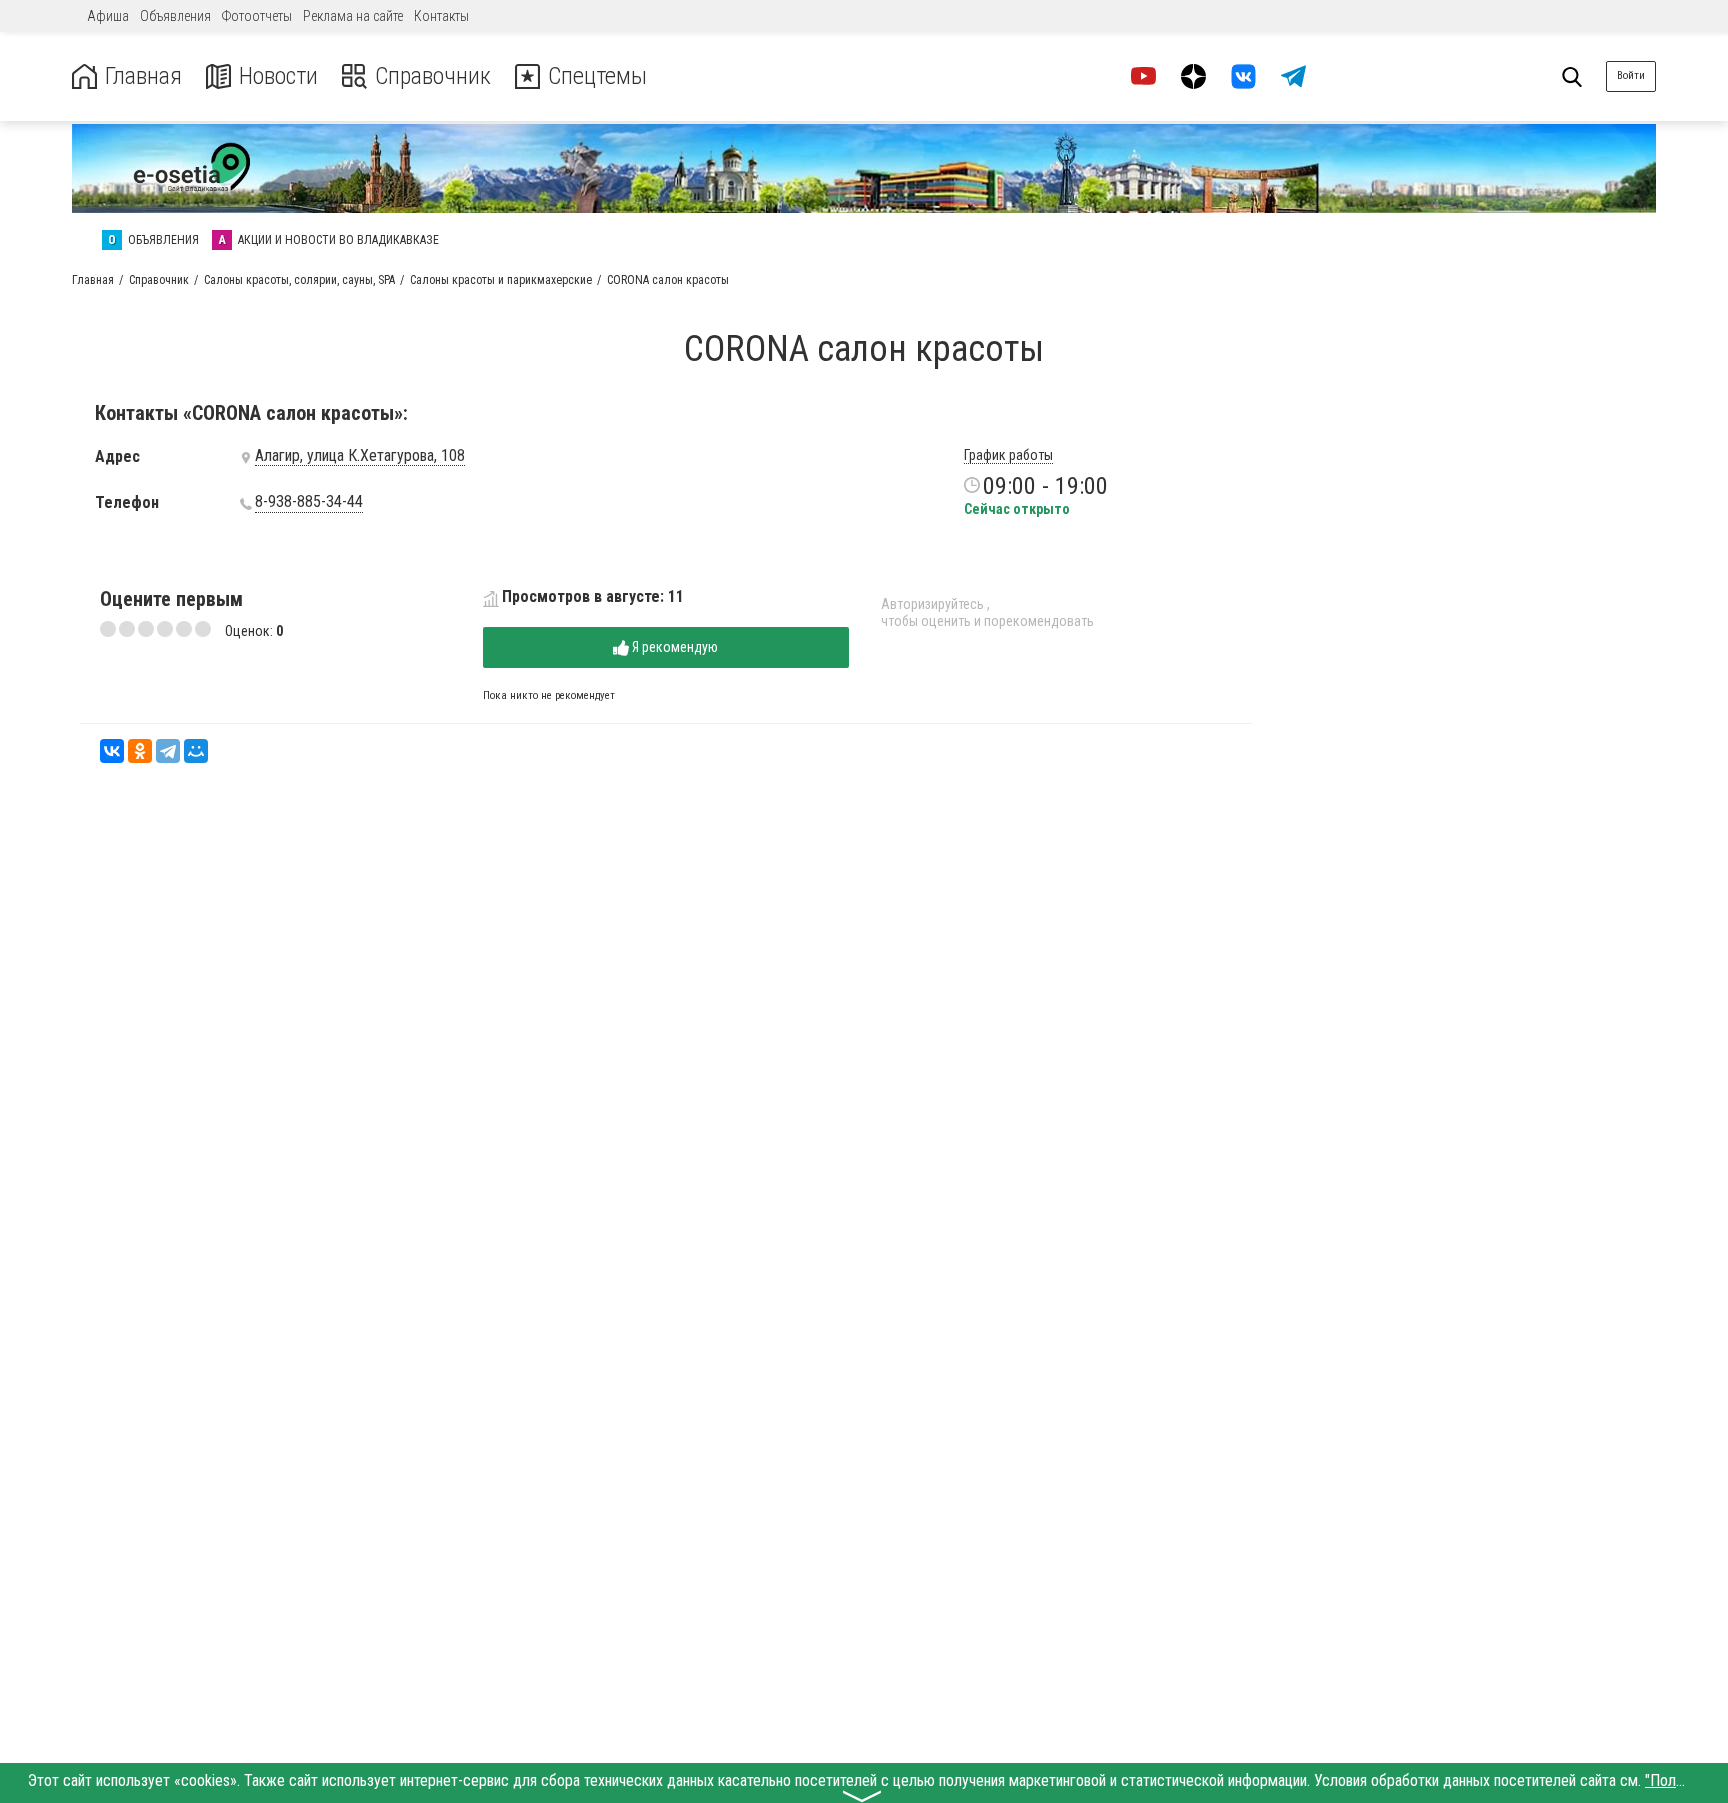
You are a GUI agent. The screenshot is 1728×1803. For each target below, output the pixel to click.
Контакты (441, 16)
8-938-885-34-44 (309, 502)
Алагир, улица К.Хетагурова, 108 (360, 456)
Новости (278, 76)
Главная (143, 76)
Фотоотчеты (257, 16)
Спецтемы (597, 76)
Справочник (433, 76)
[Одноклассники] (140, 751)
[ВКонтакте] (112, 751)
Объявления (175, 16)
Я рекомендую (673, 647)
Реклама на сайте (353, 16)
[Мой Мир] (196, 751)
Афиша (108, 16)
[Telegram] (168, 751)
